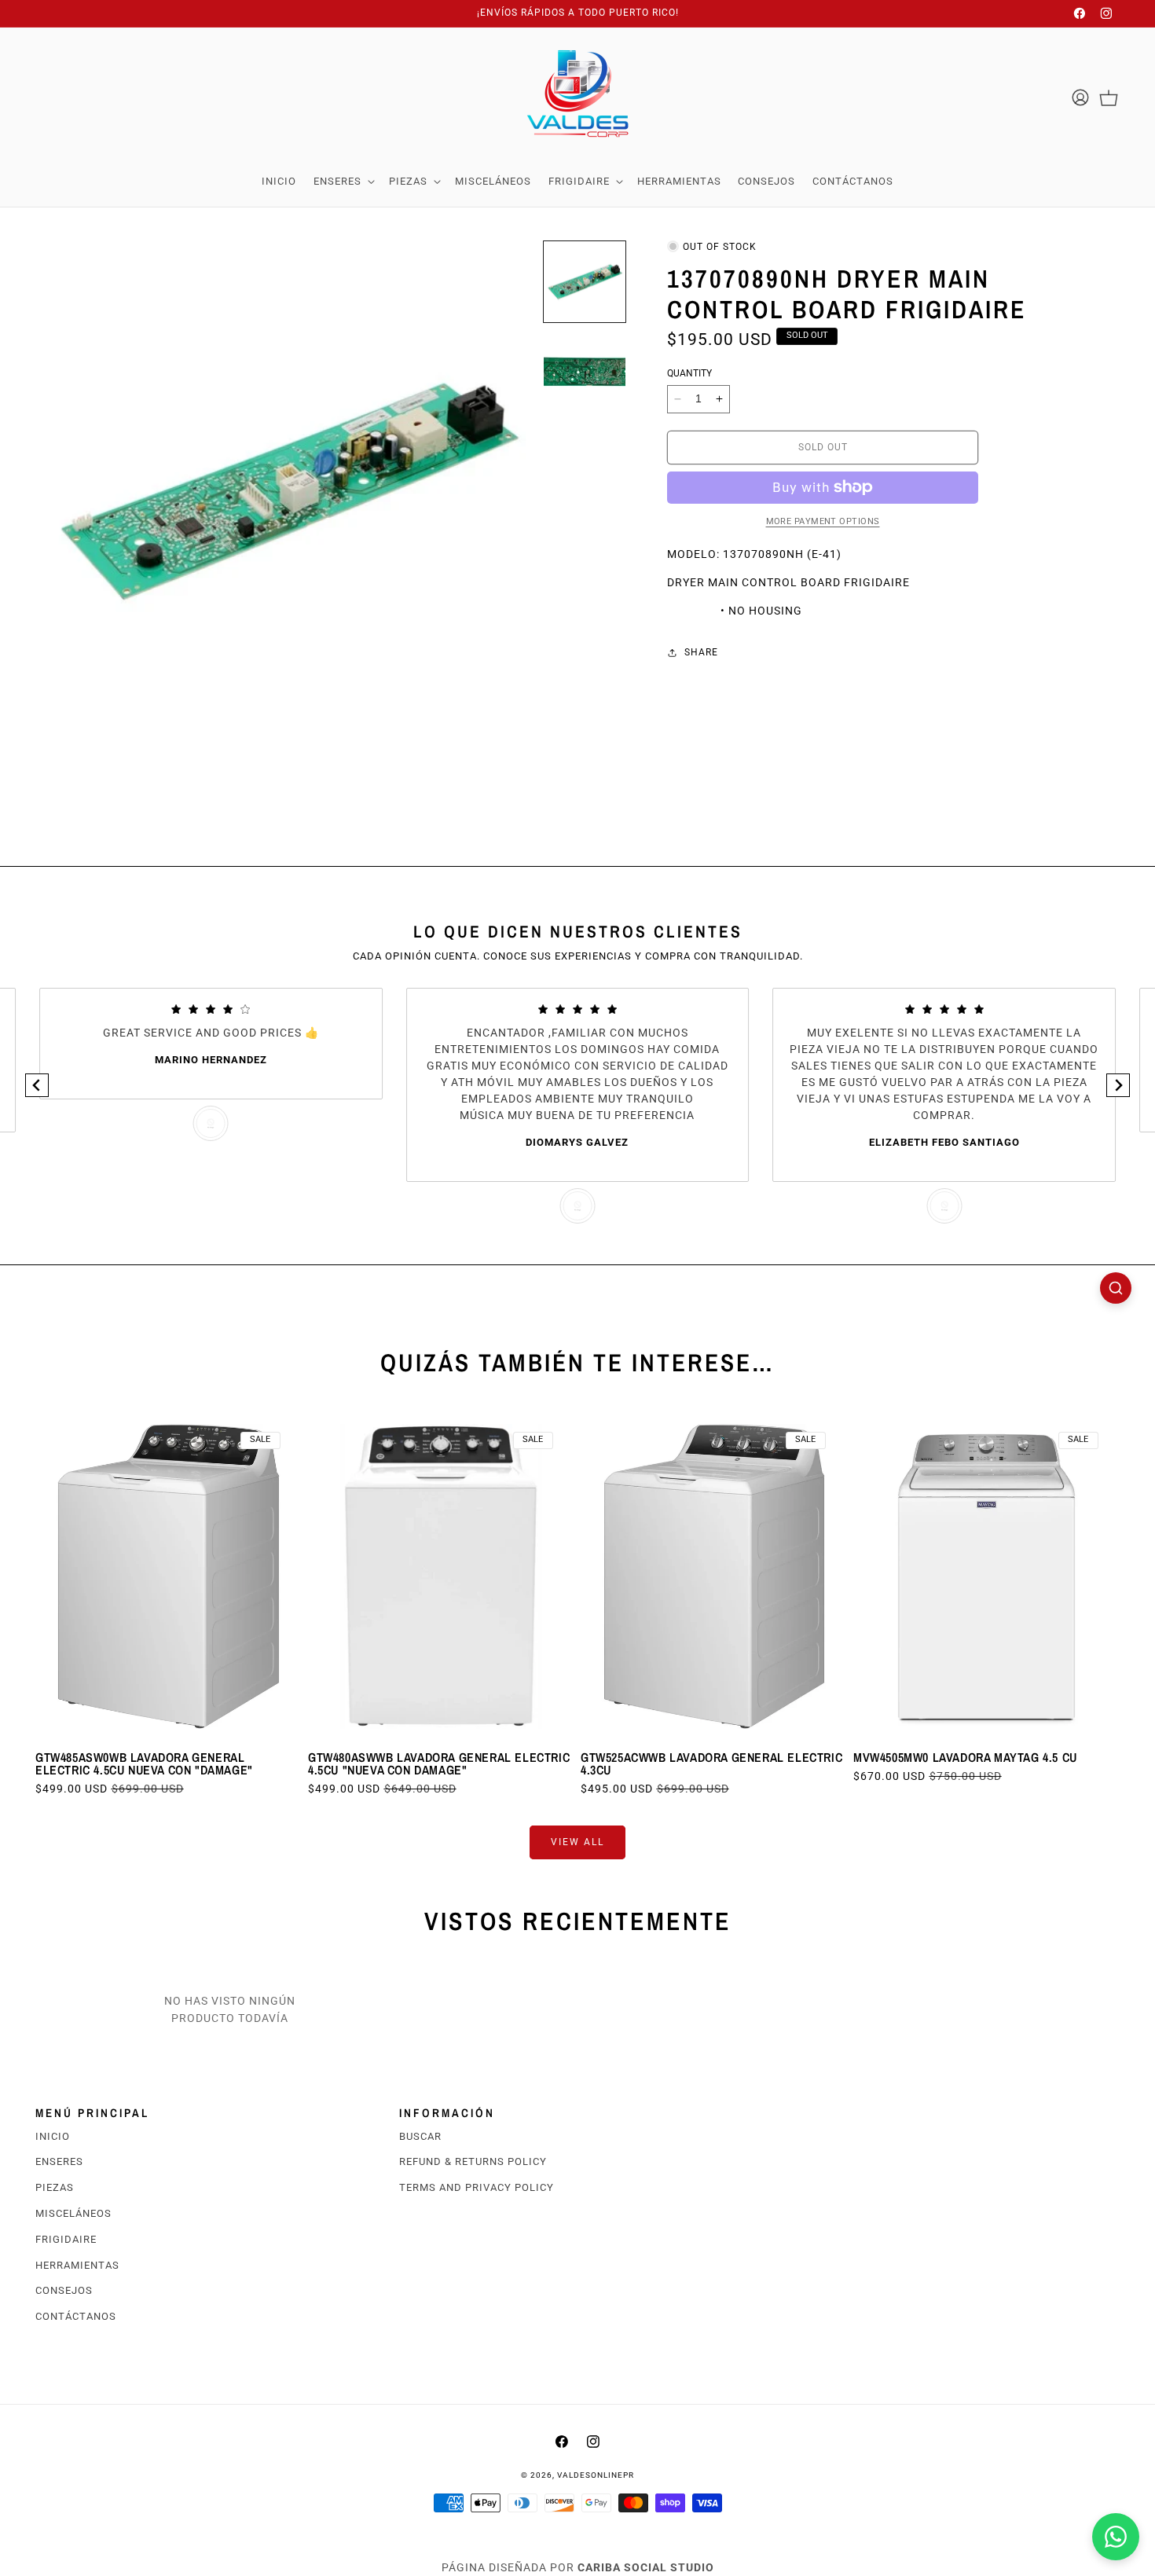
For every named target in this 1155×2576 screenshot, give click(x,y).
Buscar (420, 2136)
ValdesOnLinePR (596, 2475)
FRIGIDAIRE (66, 2239)
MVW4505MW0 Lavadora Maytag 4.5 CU (965, 1757)
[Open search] (1116, 1288)
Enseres (59, 2161)
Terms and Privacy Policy (477, 2187)
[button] (343, 182)
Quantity (689, 373)
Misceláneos (73, 2213)
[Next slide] (1118, 1085)
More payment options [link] (823, 521)
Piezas (55, 2187)
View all (577, 1842)
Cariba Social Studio (646, 2567)
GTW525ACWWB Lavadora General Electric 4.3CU (711, 1763)
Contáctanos (76, 2316)
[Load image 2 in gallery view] (585, 372)
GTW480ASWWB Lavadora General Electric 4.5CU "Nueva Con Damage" (439, 1763)
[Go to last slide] (37, 1085)
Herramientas (77, 2265)
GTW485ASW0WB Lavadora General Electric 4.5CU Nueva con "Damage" (144, 1763)
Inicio (53, 2136)
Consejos (64, 2290)
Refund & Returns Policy (473, 2161)
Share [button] (701, 652)
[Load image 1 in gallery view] (585, 282)
